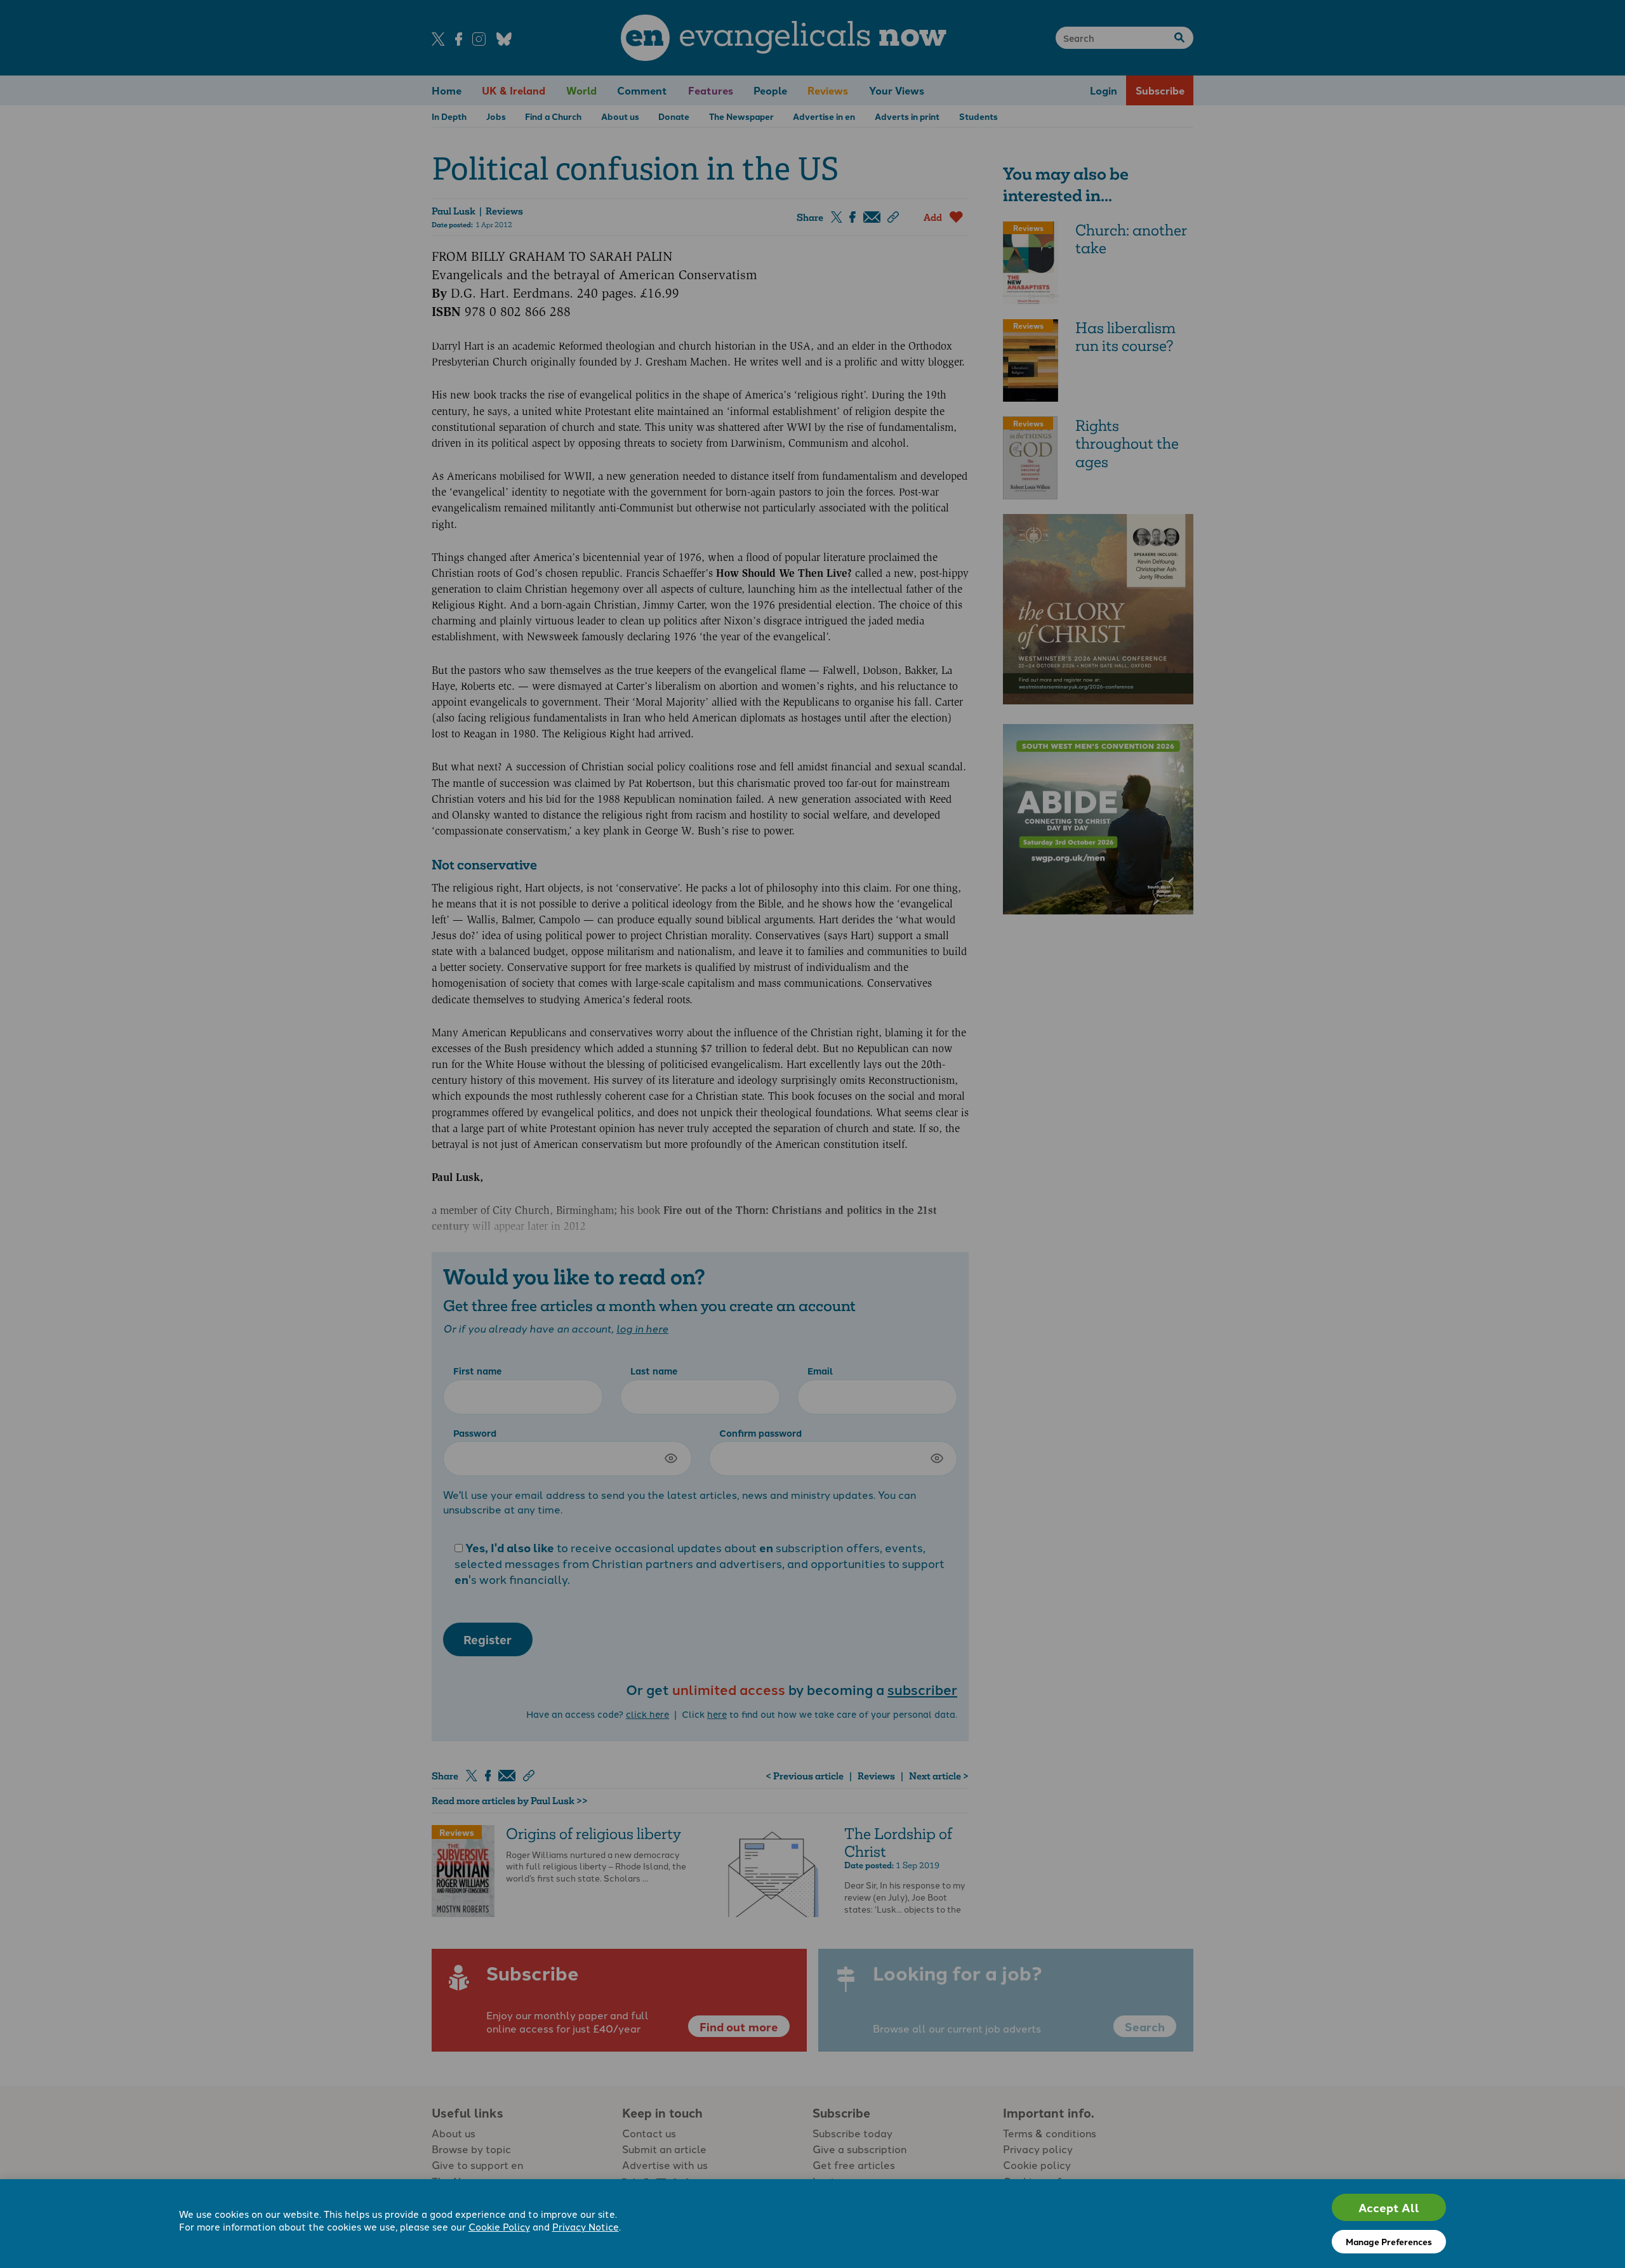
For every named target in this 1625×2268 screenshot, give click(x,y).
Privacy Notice (586, 2226)
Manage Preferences (1389, 2241)
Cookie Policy (499, 2226)
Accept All (1389, 2207)
